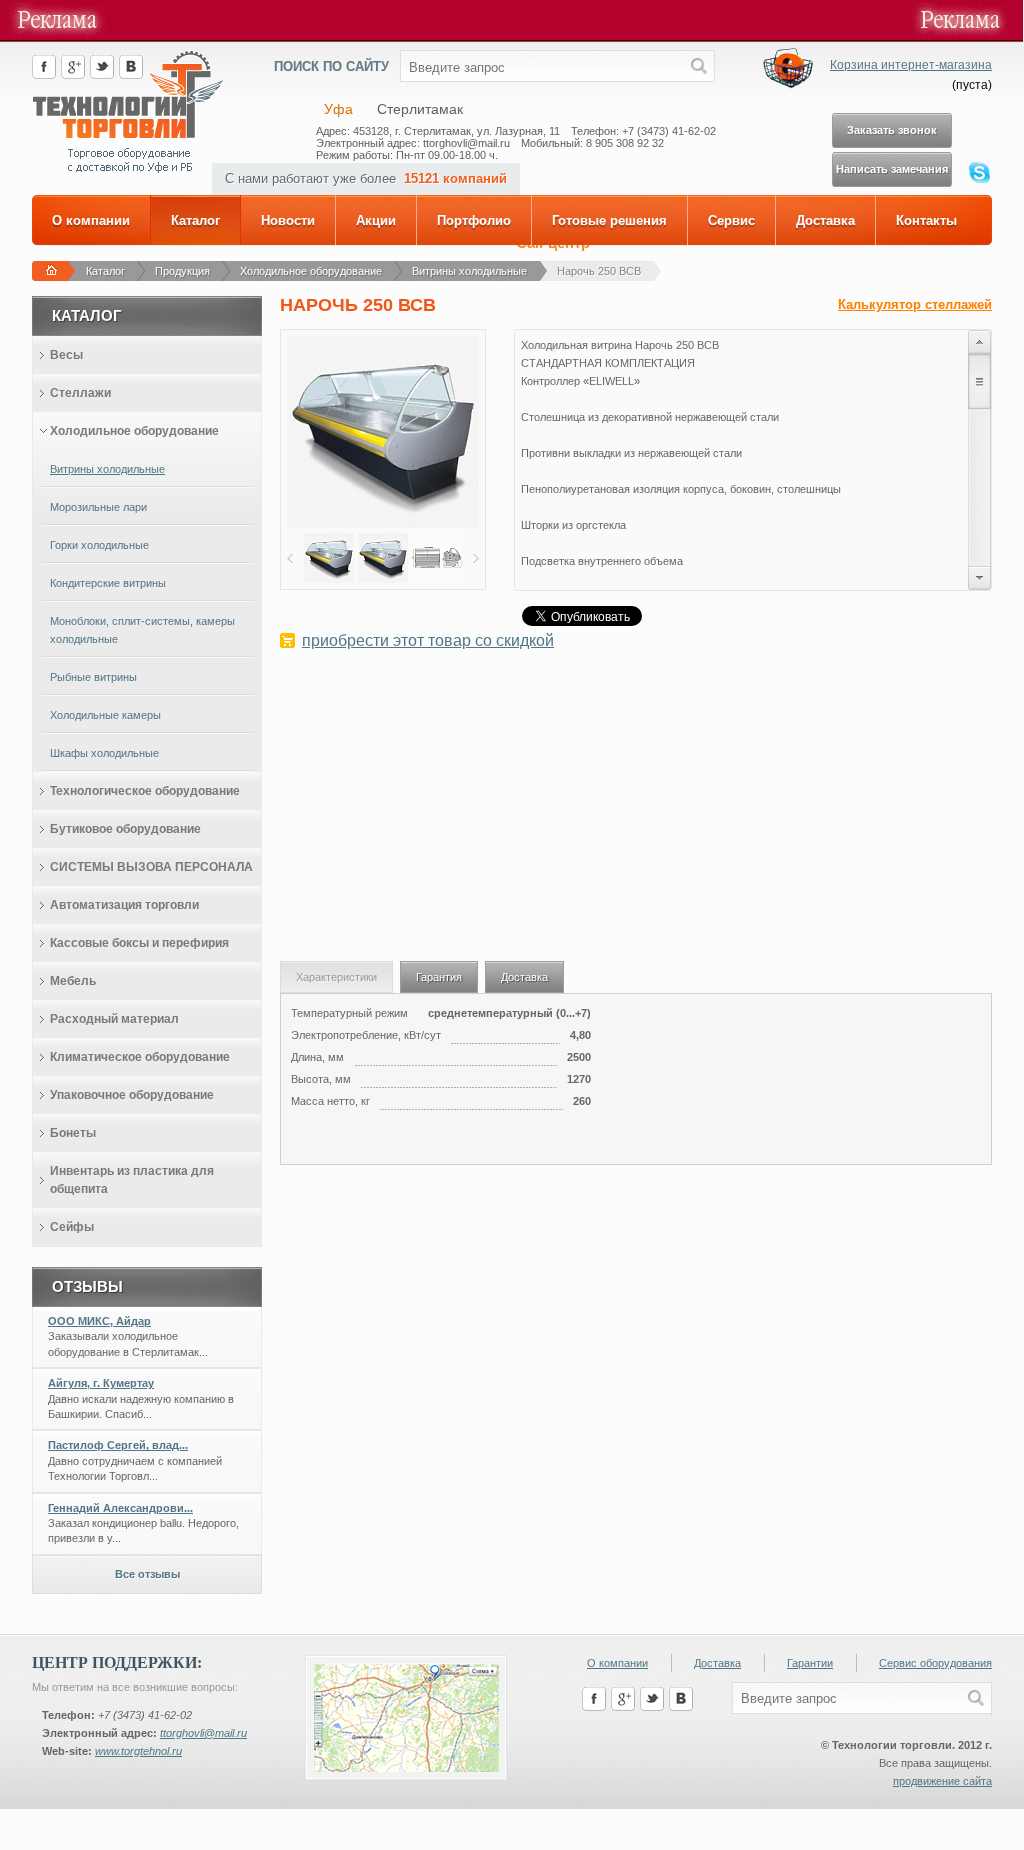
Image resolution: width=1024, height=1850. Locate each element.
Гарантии (810, 1663)
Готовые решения (609, 220)
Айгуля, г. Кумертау (101, 1383)
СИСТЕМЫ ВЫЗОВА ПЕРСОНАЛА (151, 867)
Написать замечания (892, 169)
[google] (73, 75)
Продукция (182, 271)
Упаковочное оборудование (132, 1095)
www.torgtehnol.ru (138, 1751)
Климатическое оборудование (140, 1057)
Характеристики (336, 977)
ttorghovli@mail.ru (203, 1733)
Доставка (825, 220)
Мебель (73, 981)
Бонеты (73, 1133)
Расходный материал (114, 1019)
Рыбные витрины (93, 677)
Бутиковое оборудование (125, 829)
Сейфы (72, 1227)
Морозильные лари (98, 507)
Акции (376, 220)
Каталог (195, 220)
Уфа (338, 109)
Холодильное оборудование (311, 271)
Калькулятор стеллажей (915, 304)
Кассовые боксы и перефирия (139, 943)
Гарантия (439, 977)
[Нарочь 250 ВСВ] (383, 524)
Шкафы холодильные (104, 753)
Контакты (926, 220)
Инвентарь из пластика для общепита (132, 1180)
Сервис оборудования (935, 1663)
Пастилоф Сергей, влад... (118, 1445)
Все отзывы (147, 1574)
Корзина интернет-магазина (911, 65)
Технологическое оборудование (145, 791)
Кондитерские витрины (108, 583)
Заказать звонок (892, 130)
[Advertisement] (636, 816)
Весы (66, 355)
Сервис (731, 220)
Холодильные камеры (105, 715)
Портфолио (474, 220)
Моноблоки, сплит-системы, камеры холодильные (142, 630)
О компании (91, 220)
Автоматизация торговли (124, 905)
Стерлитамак (420, 109)
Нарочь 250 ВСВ (599, 271)
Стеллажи (80, 393)
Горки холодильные (99, 545)
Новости (288, 220)
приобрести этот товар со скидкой (428, 640)
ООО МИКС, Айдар (99, 1321)
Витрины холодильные (469, 271)
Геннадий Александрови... (120, 1508)
